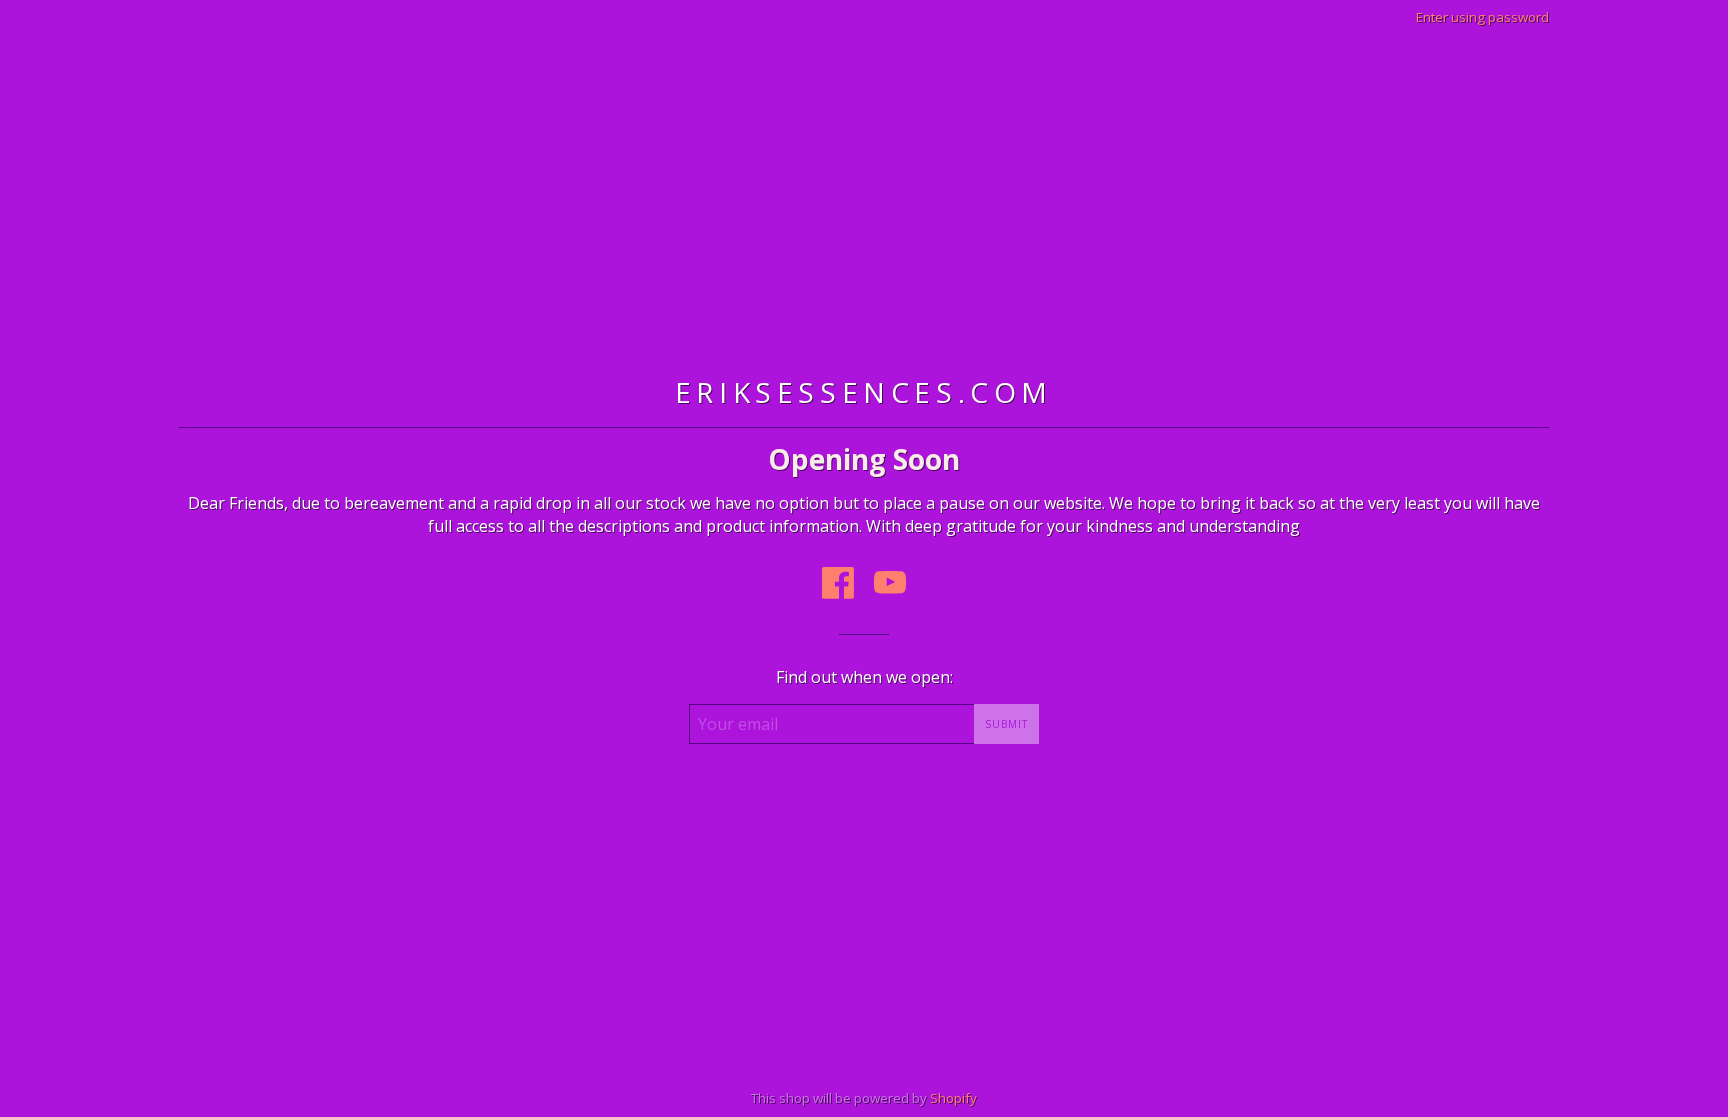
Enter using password (1482, 17)
